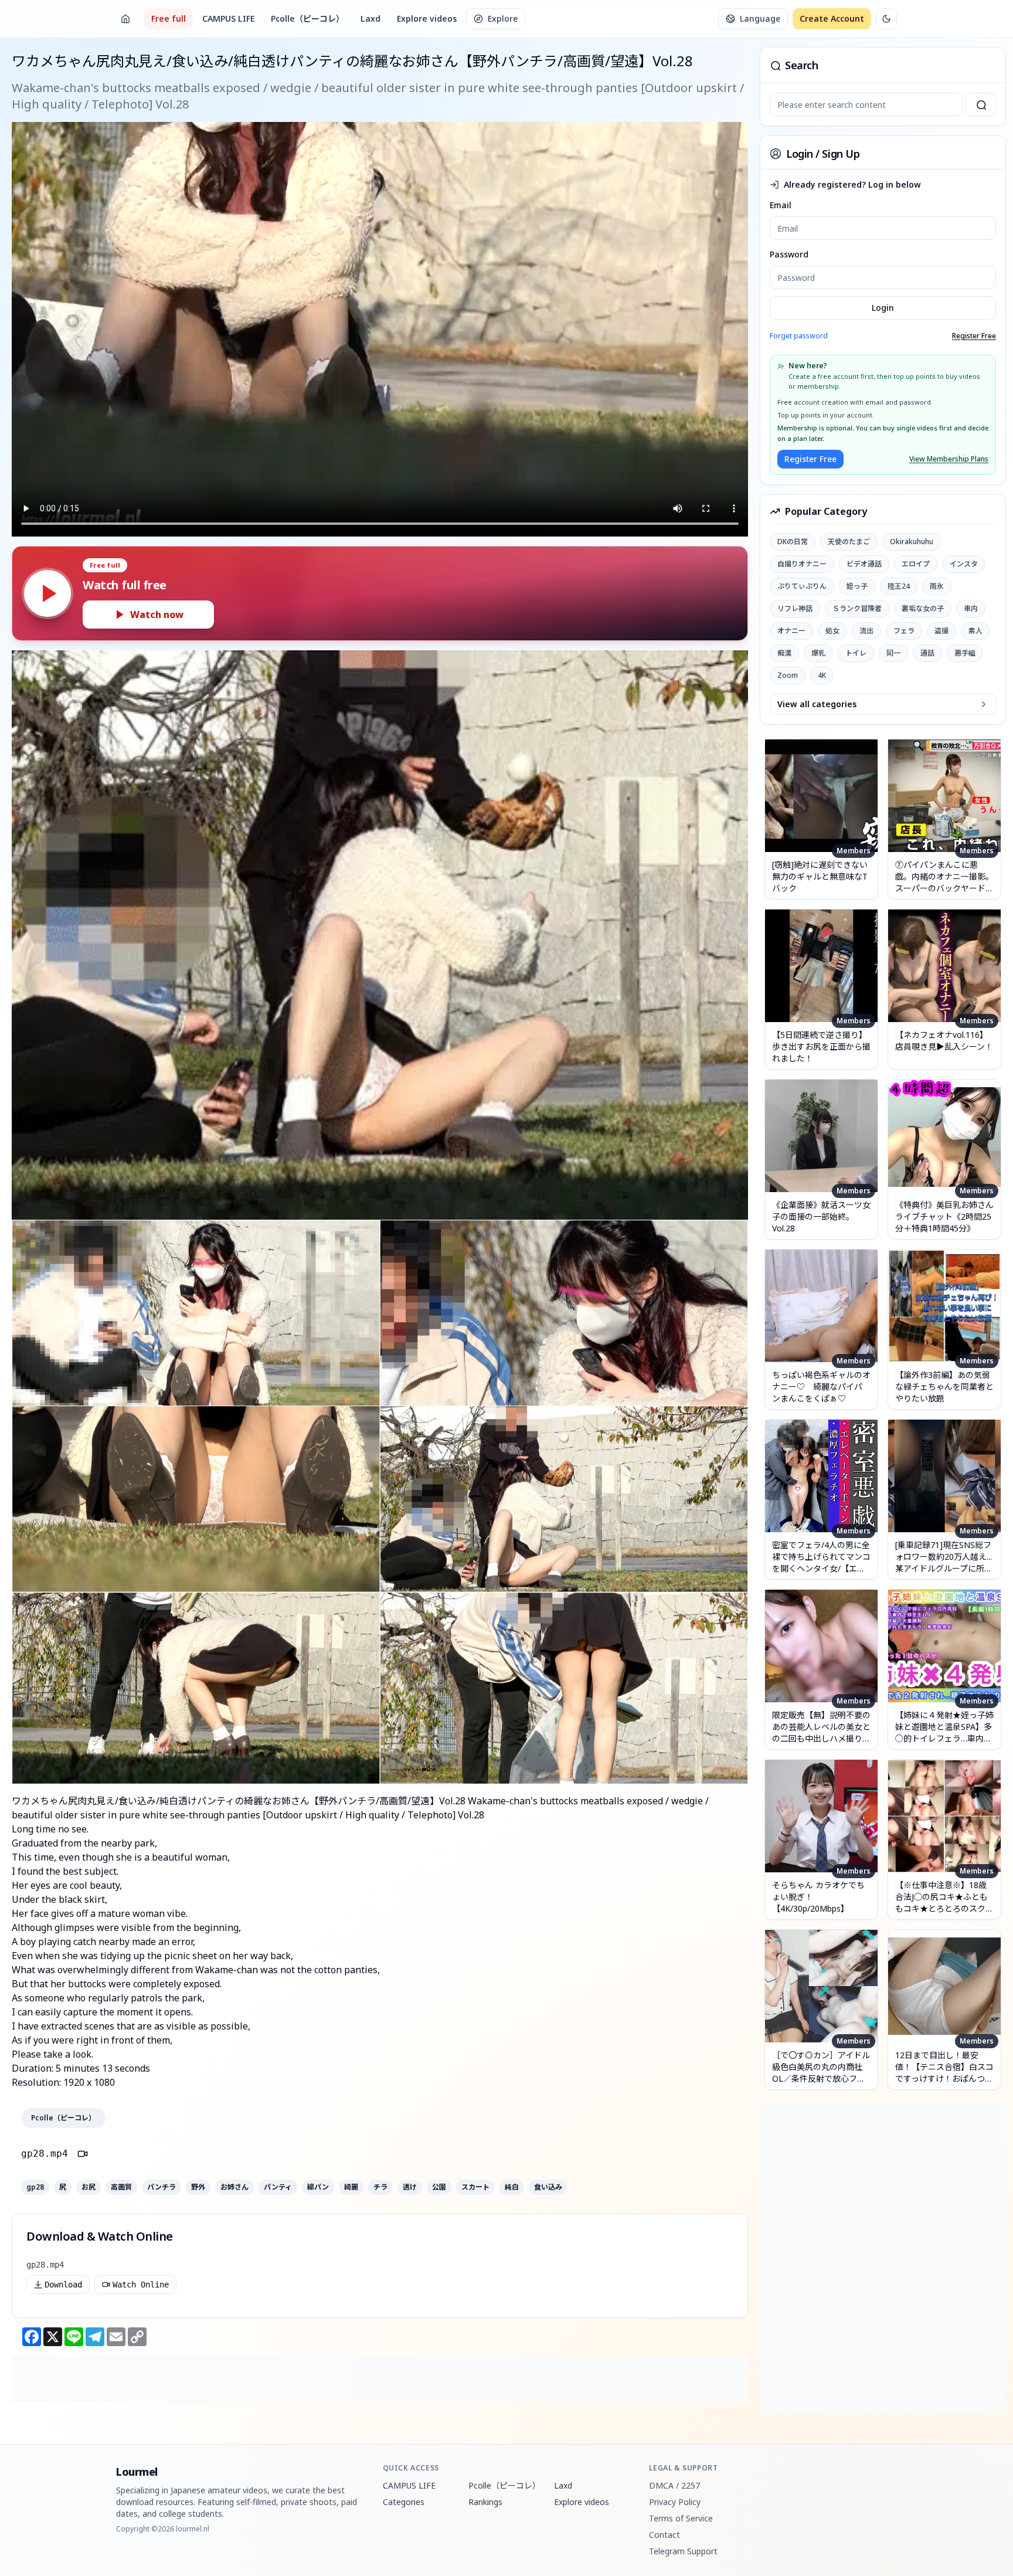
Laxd (370, 18)
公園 (439, 2187)
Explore (503, 18)
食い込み (548, 2187)
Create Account (832, 18)
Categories (404, 2502)
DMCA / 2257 (674, 2485)
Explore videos (427, 18)
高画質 (121, 2187)
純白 (512, 2187)
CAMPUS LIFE (228, 18)
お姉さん (234, 2187)
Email (781, 205)
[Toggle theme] (886, 19)
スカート (475, 2187)
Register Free (974, 336)
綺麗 (351, 2187)
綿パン (318, 2187)
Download (63, 2285)
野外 (198, 2187)
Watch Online (141, 2285)
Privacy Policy (675, 2502)
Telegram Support (683, 2551)
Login (883, 308)
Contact (664, 2535)
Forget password (799, 336)
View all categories (817, 704)
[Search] (981, 104)
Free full (169, 18)
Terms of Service (681, 2518)
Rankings (485, 2502)
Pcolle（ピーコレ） (307, 18)
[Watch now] (47, 593)
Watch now (157, 615)
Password (789, 254)
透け (410, 2187)
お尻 (89, 2187)
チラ (380, 2187)
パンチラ (162, 2187)
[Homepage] (125, 19)
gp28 (35, 2187)
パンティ (278, 2187)
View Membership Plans (949, 459)
